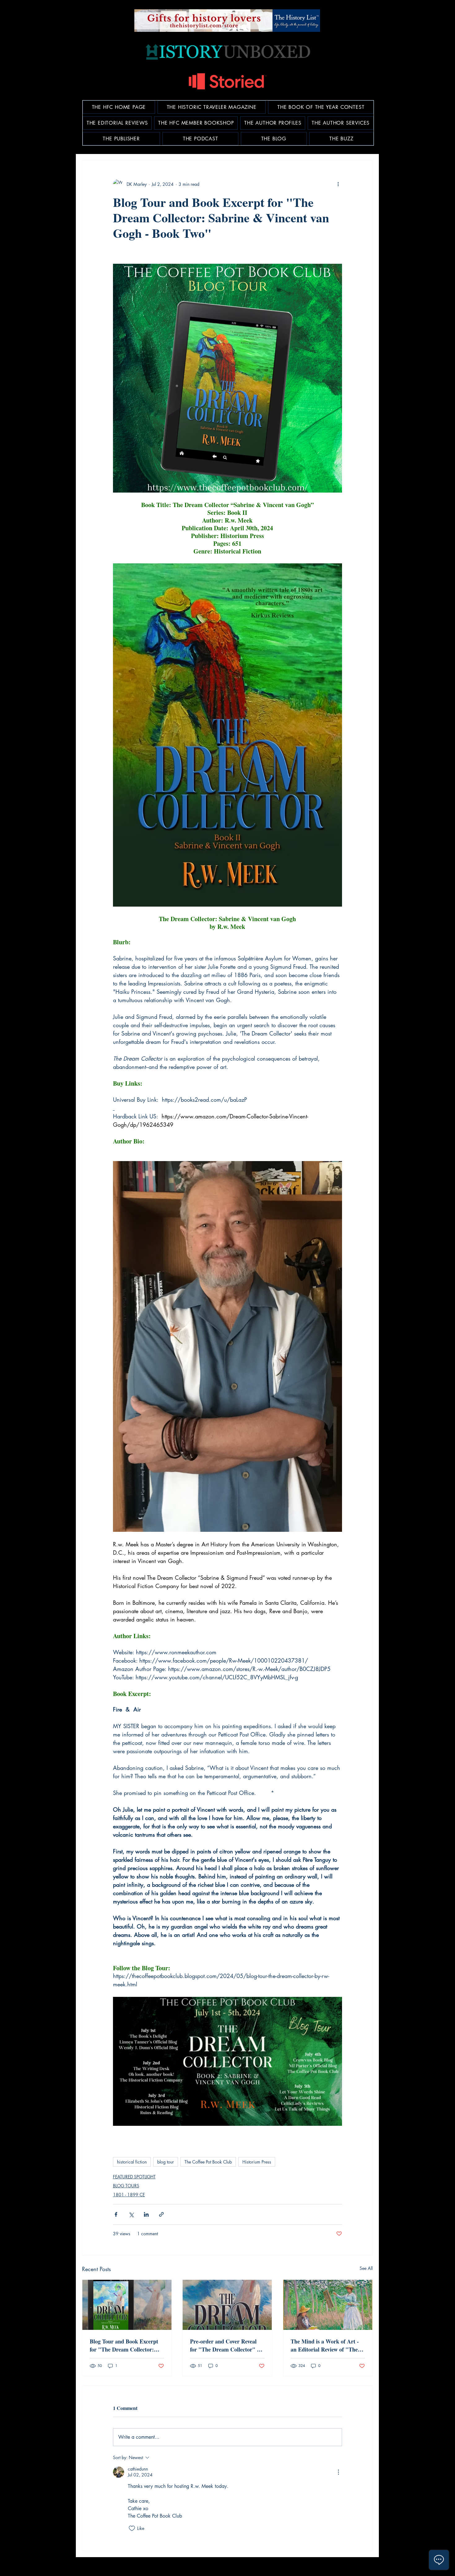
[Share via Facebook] (116, 2214)
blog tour (166, 2162)
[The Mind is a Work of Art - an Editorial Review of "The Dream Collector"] (328, 2305)
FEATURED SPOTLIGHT (134, 2177)
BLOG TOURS (126, 2186)
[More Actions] (338, 2472)
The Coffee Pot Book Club (208, 2162)
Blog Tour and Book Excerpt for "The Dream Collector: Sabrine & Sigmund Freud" (124, 2345)
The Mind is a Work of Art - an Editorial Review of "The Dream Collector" (325, 2345)
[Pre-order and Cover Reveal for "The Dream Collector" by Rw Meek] (227, 2305)
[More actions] (338, 184)
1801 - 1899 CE (129, 2195)
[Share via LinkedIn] (146, 2214)
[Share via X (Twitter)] (131, 2214)
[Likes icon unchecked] (132, 2528)
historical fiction (132, 2162)
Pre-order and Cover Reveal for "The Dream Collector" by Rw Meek (226, 2345)
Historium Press (257, 2162)
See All (366, 2268)
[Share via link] (161, 2214)
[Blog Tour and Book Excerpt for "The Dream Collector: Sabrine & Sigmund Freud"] (127, 2305)
